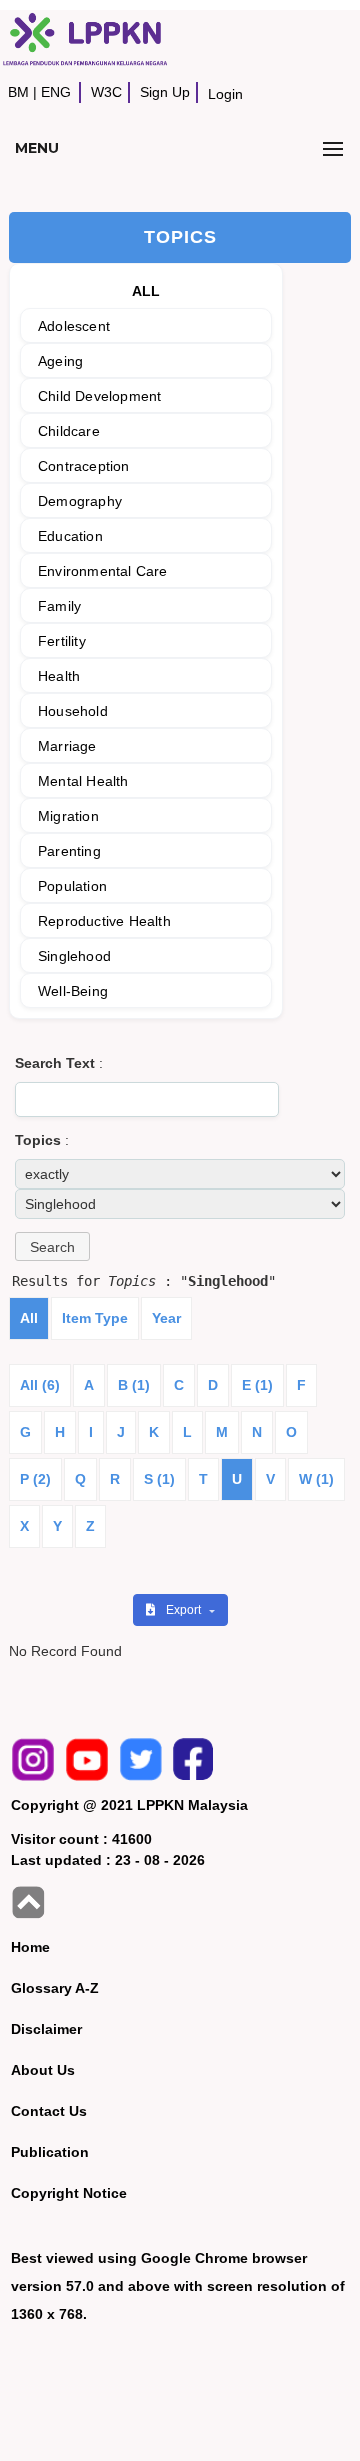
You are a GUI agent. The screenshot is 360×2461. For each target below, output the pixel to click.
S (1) (159, 1479)
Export (185, 1610)
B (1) (134, 1385)
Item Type (95, 1318)
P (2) (35, 1479)
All (29, 1318)
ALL (146, 291)
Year (166, 1318)
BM (18, 92)
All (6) (40, 1385)
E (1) (257, 1385)
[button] (52, 1246)
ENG (56, 92)
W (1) (316, 1479)
